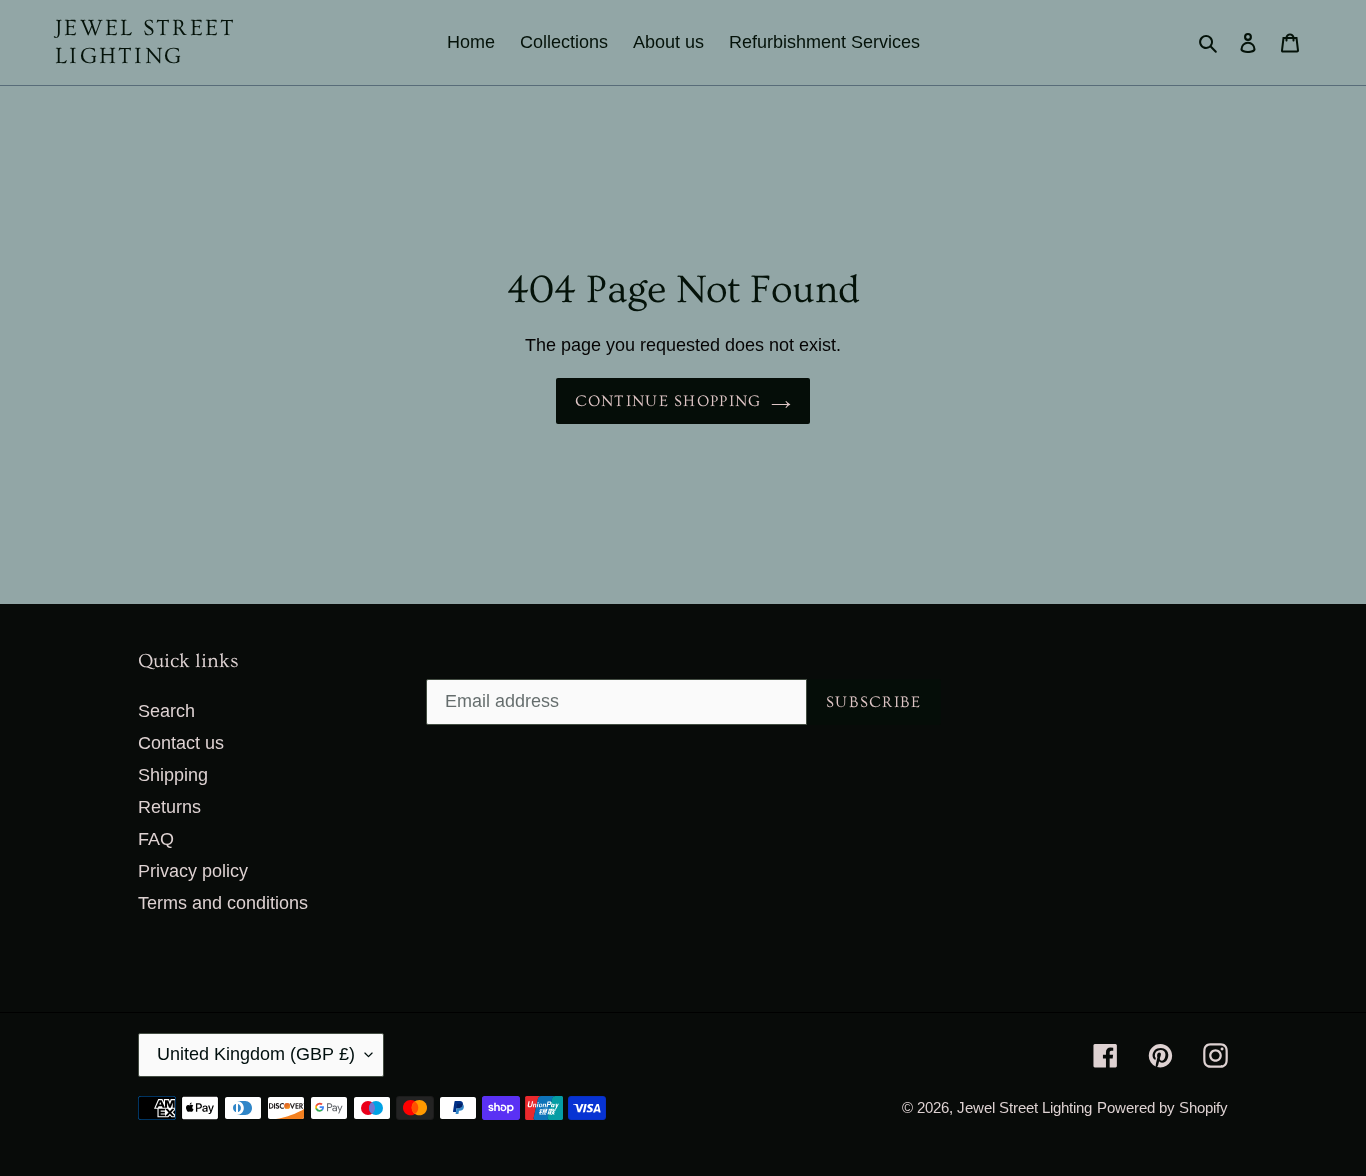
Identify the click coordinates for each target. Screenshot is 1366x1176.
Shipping (173, 775)
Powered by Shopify (1162, 1107)
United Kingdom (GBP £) (256, 1054)
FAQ (156, 839)
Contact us (181, 743)
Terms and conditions (223, 903)
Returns (169, 807)
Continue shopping (668, 401)
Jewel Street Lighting (146, 42)
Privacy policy (193, 871)
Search (166, 711)
